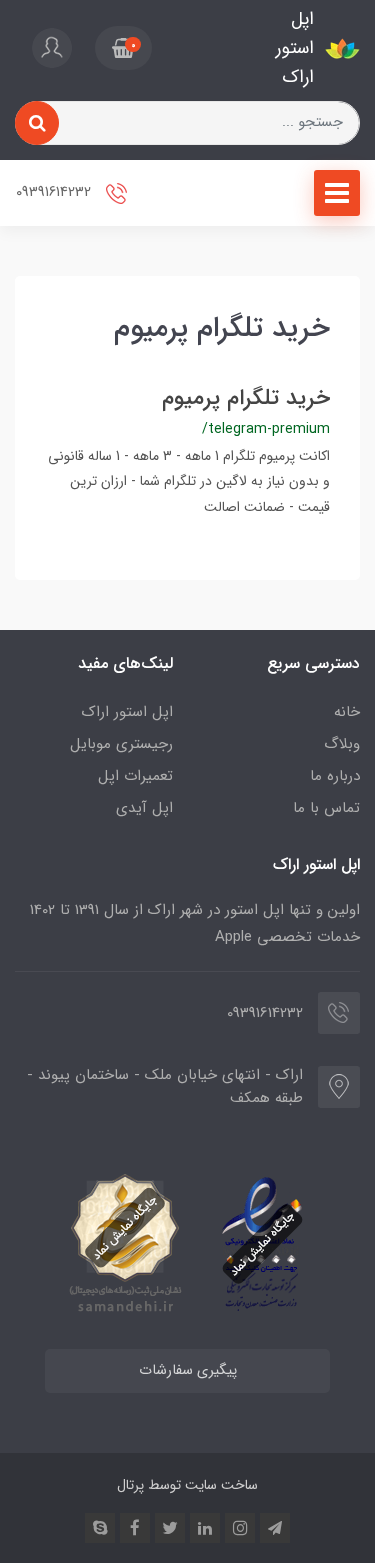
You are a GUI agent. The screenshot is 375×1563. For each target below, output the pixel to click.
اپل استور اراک (127, 712)
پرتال (130, 1485)
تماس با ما (326, 808)
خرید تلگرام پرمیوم (246, 398)
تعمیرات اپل (135, 776)
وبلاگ (342, 744)
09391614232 (55, 193)
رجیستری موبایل (121, 744)
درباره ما (335, 776)
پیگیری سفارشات (188, 1370)
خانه (347, 712)
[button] (123, 48)
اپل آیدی (144, 808)
